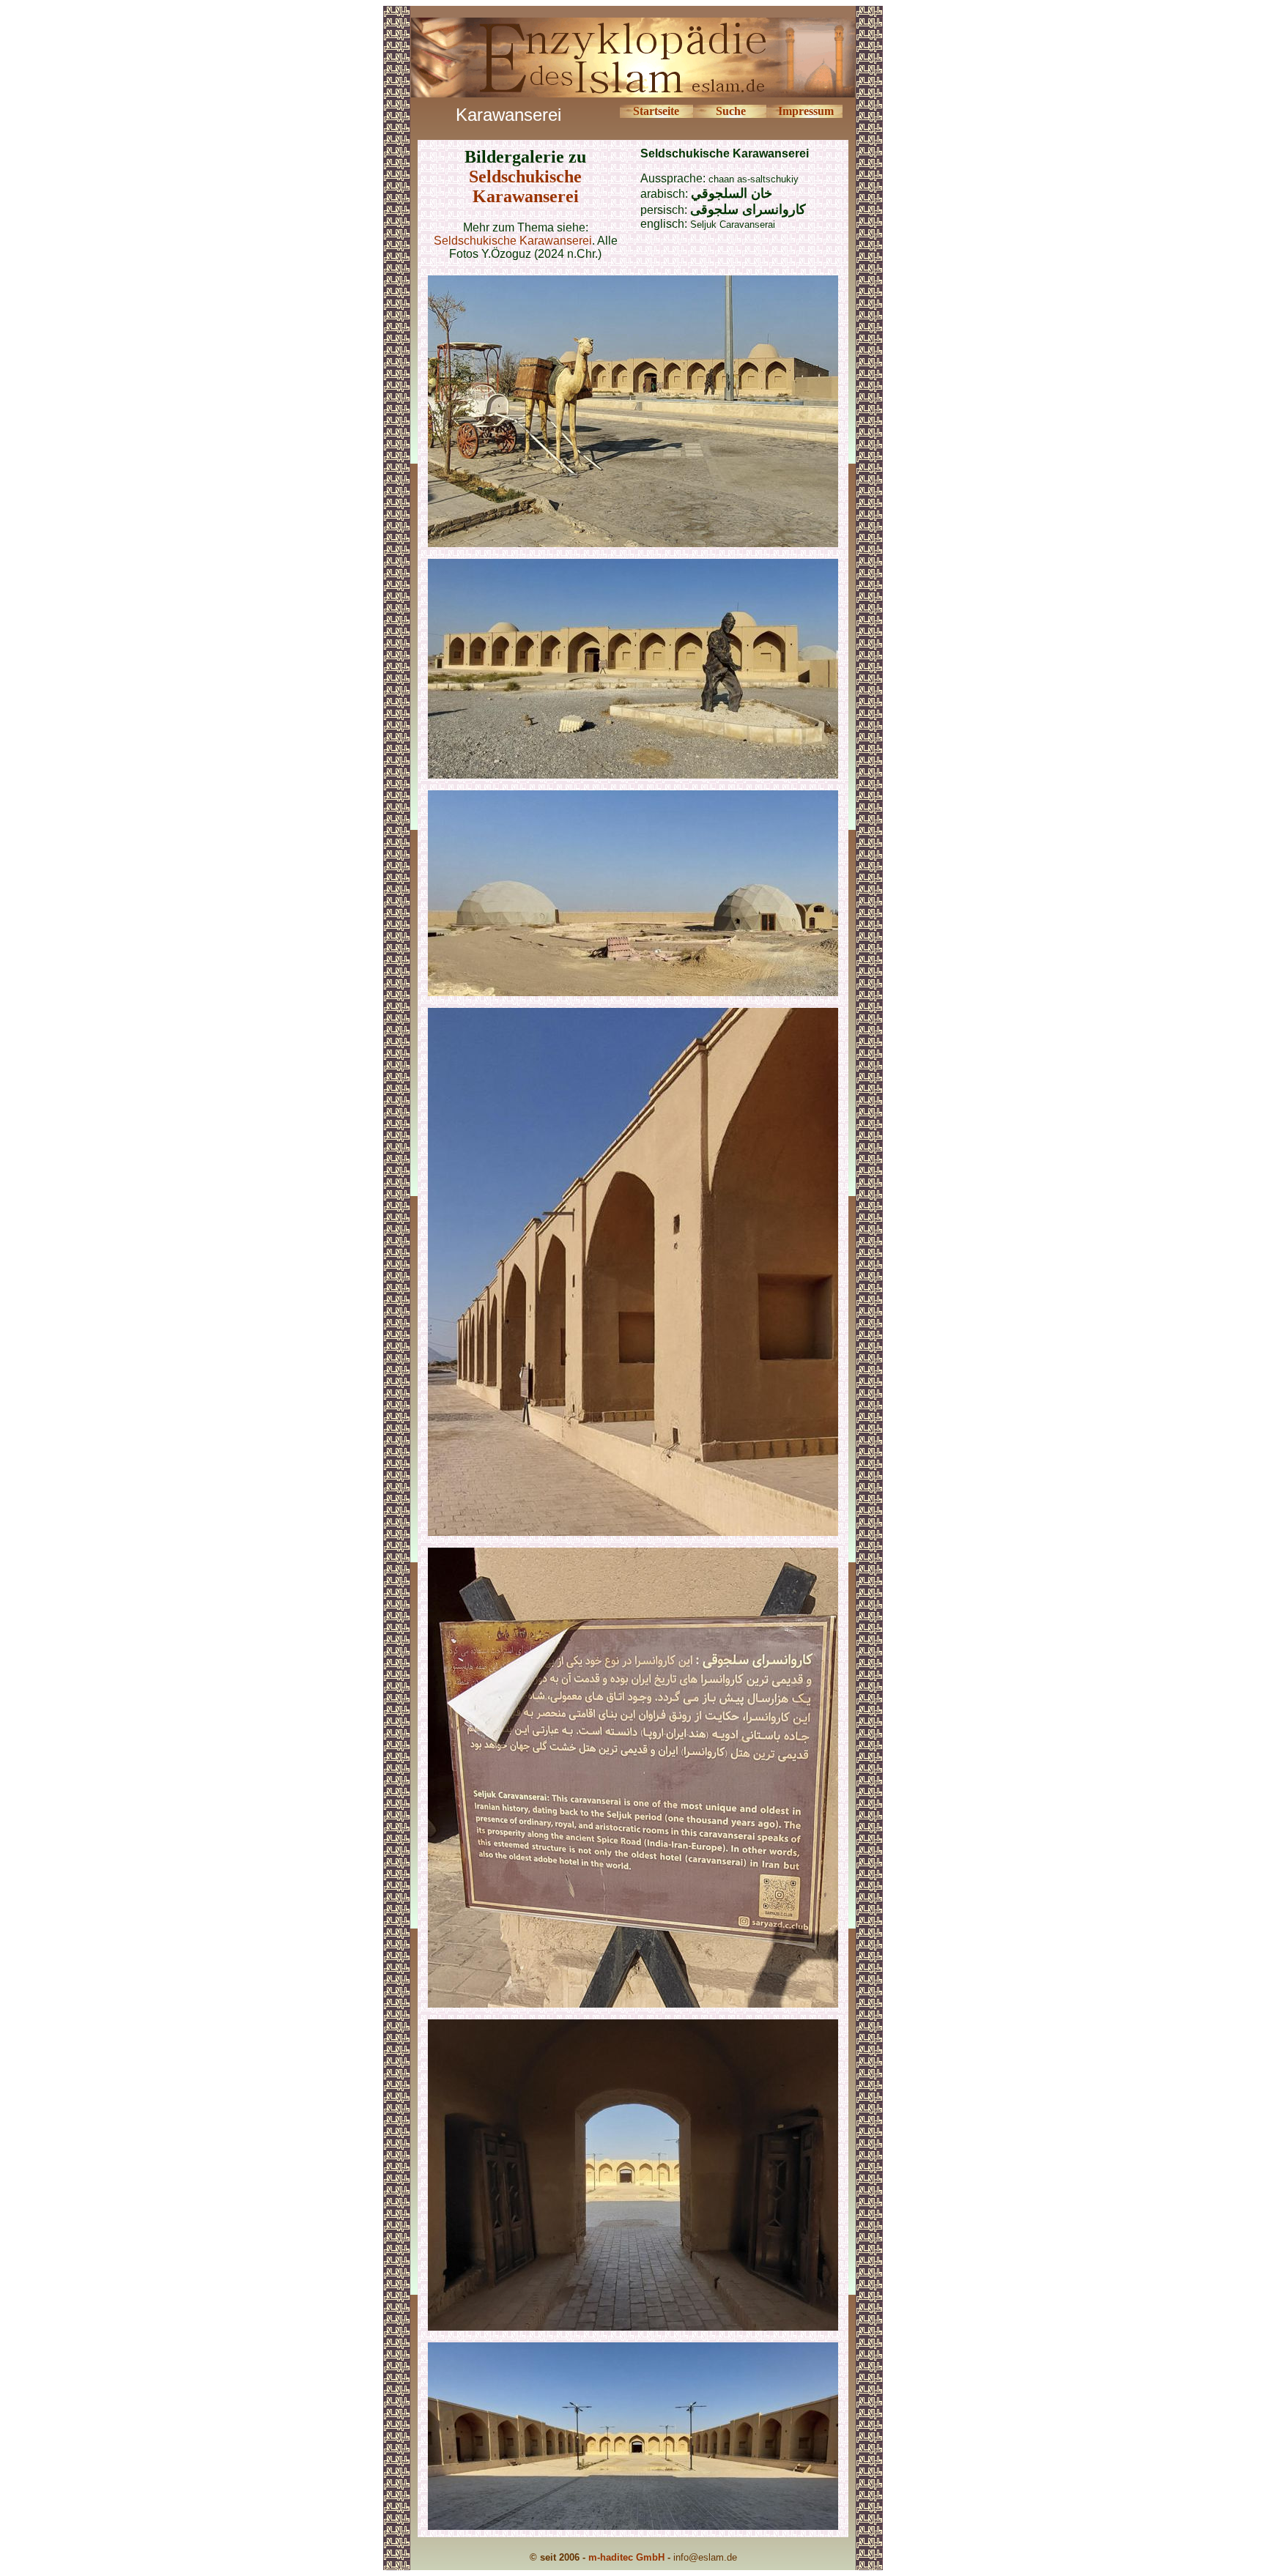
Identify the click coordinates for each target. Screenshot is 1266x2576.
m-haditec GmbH (626, 2557)
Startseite (656, 111)
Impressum (806, 111)
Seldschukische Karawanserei (525, 186)
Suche (731, 111)
